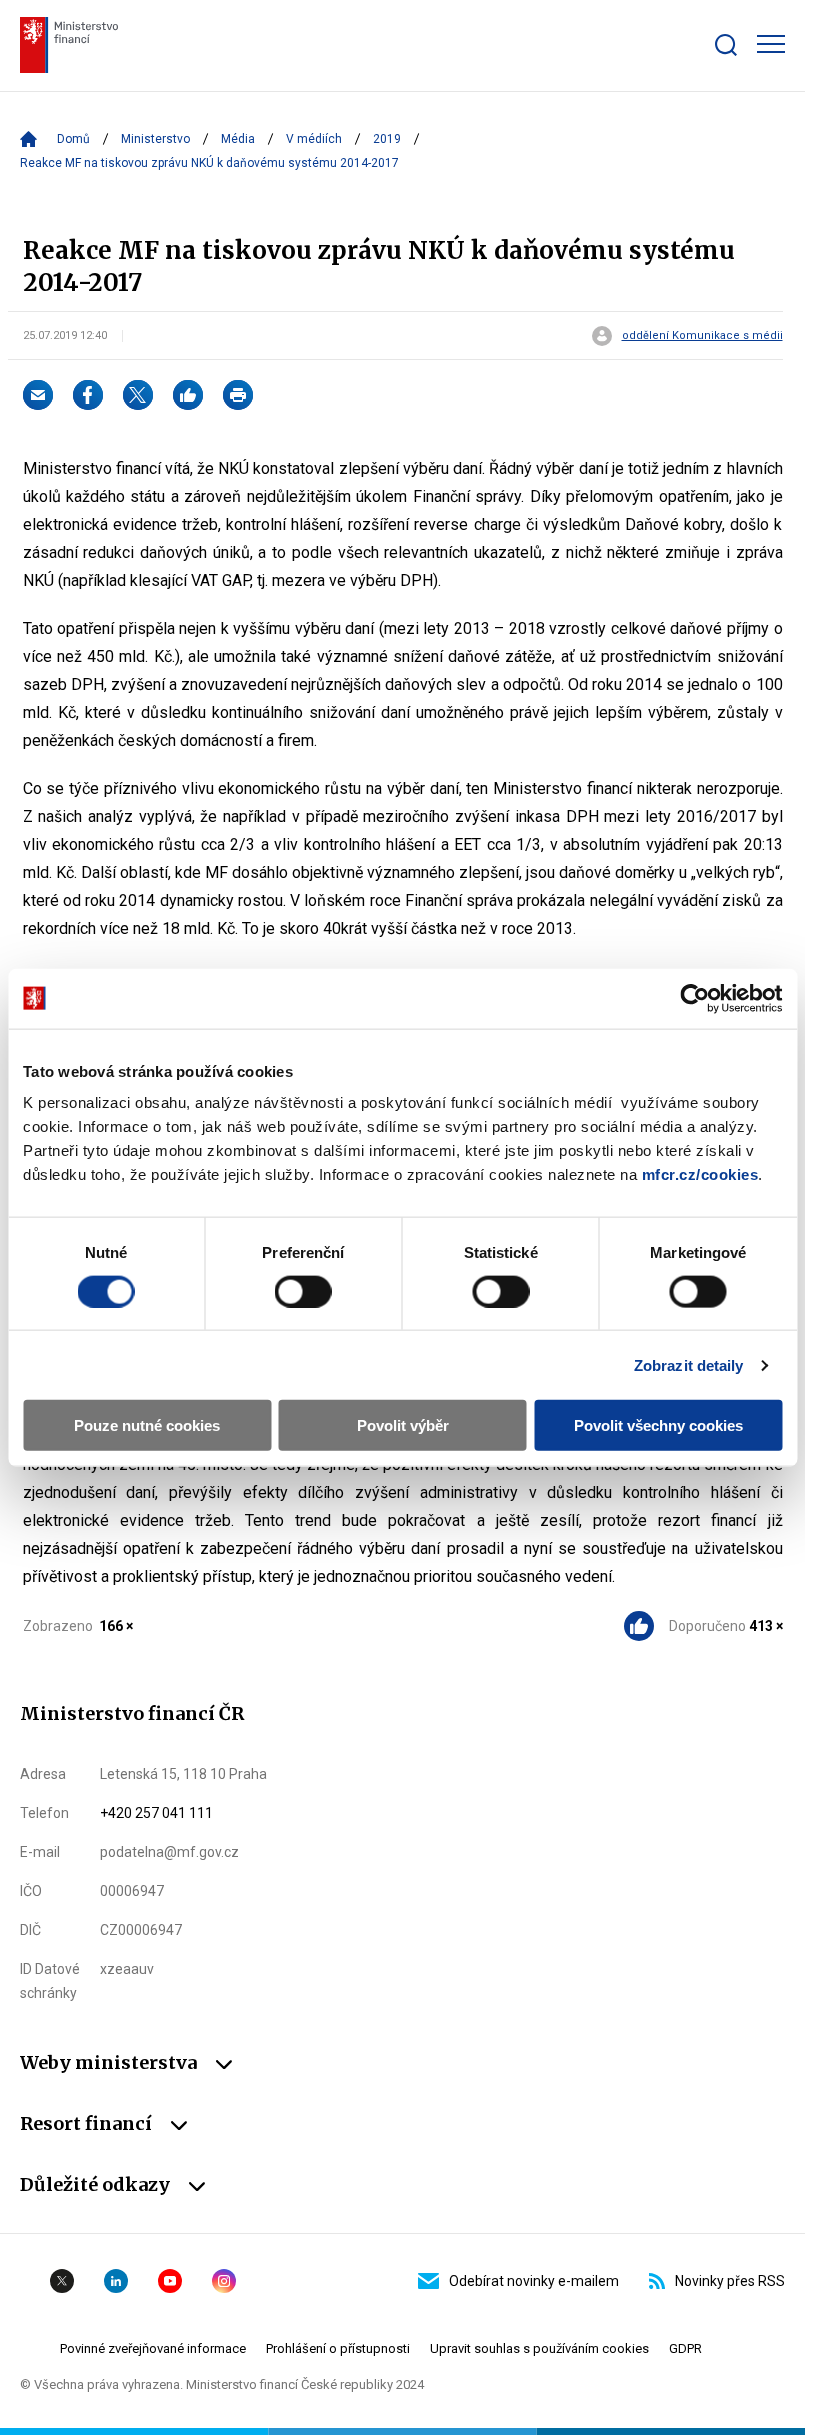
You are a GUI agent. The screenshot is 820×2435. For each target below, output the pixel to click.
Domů (73, 139)
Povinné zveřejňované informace (153, 2348)
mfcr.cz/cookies (700, 1174)
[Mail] (38, 395)
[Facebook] (88, 395)
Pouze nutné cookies (147, 1425)
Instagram (224, 2281)
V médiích (314, 139)
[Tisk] (238, 395)
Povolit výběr (403, 1425)
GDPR (685, 2348)
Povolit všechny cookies (658, 1425)
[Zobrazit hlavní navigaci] (771, 44)
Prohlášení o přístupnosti (338, 2348)
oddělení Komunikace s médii (702, 336)
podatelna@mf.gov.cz (169, 1852)
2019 (387, 139)
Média (238, 139)
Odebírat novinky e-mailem (534, 2281)
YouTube (170, 2281)
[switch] (303, 1291)
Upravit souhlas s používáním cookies (539, 2348)
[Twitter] (138, 395)
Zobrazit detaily (689, 1364)
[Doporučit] (188, 395)
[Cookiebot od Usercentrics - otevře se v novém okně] (694, 998)
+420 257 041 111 (156, 1813)
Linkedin (116, 2281)
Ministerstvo (155, 139)
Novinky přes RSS (730, 2281)
